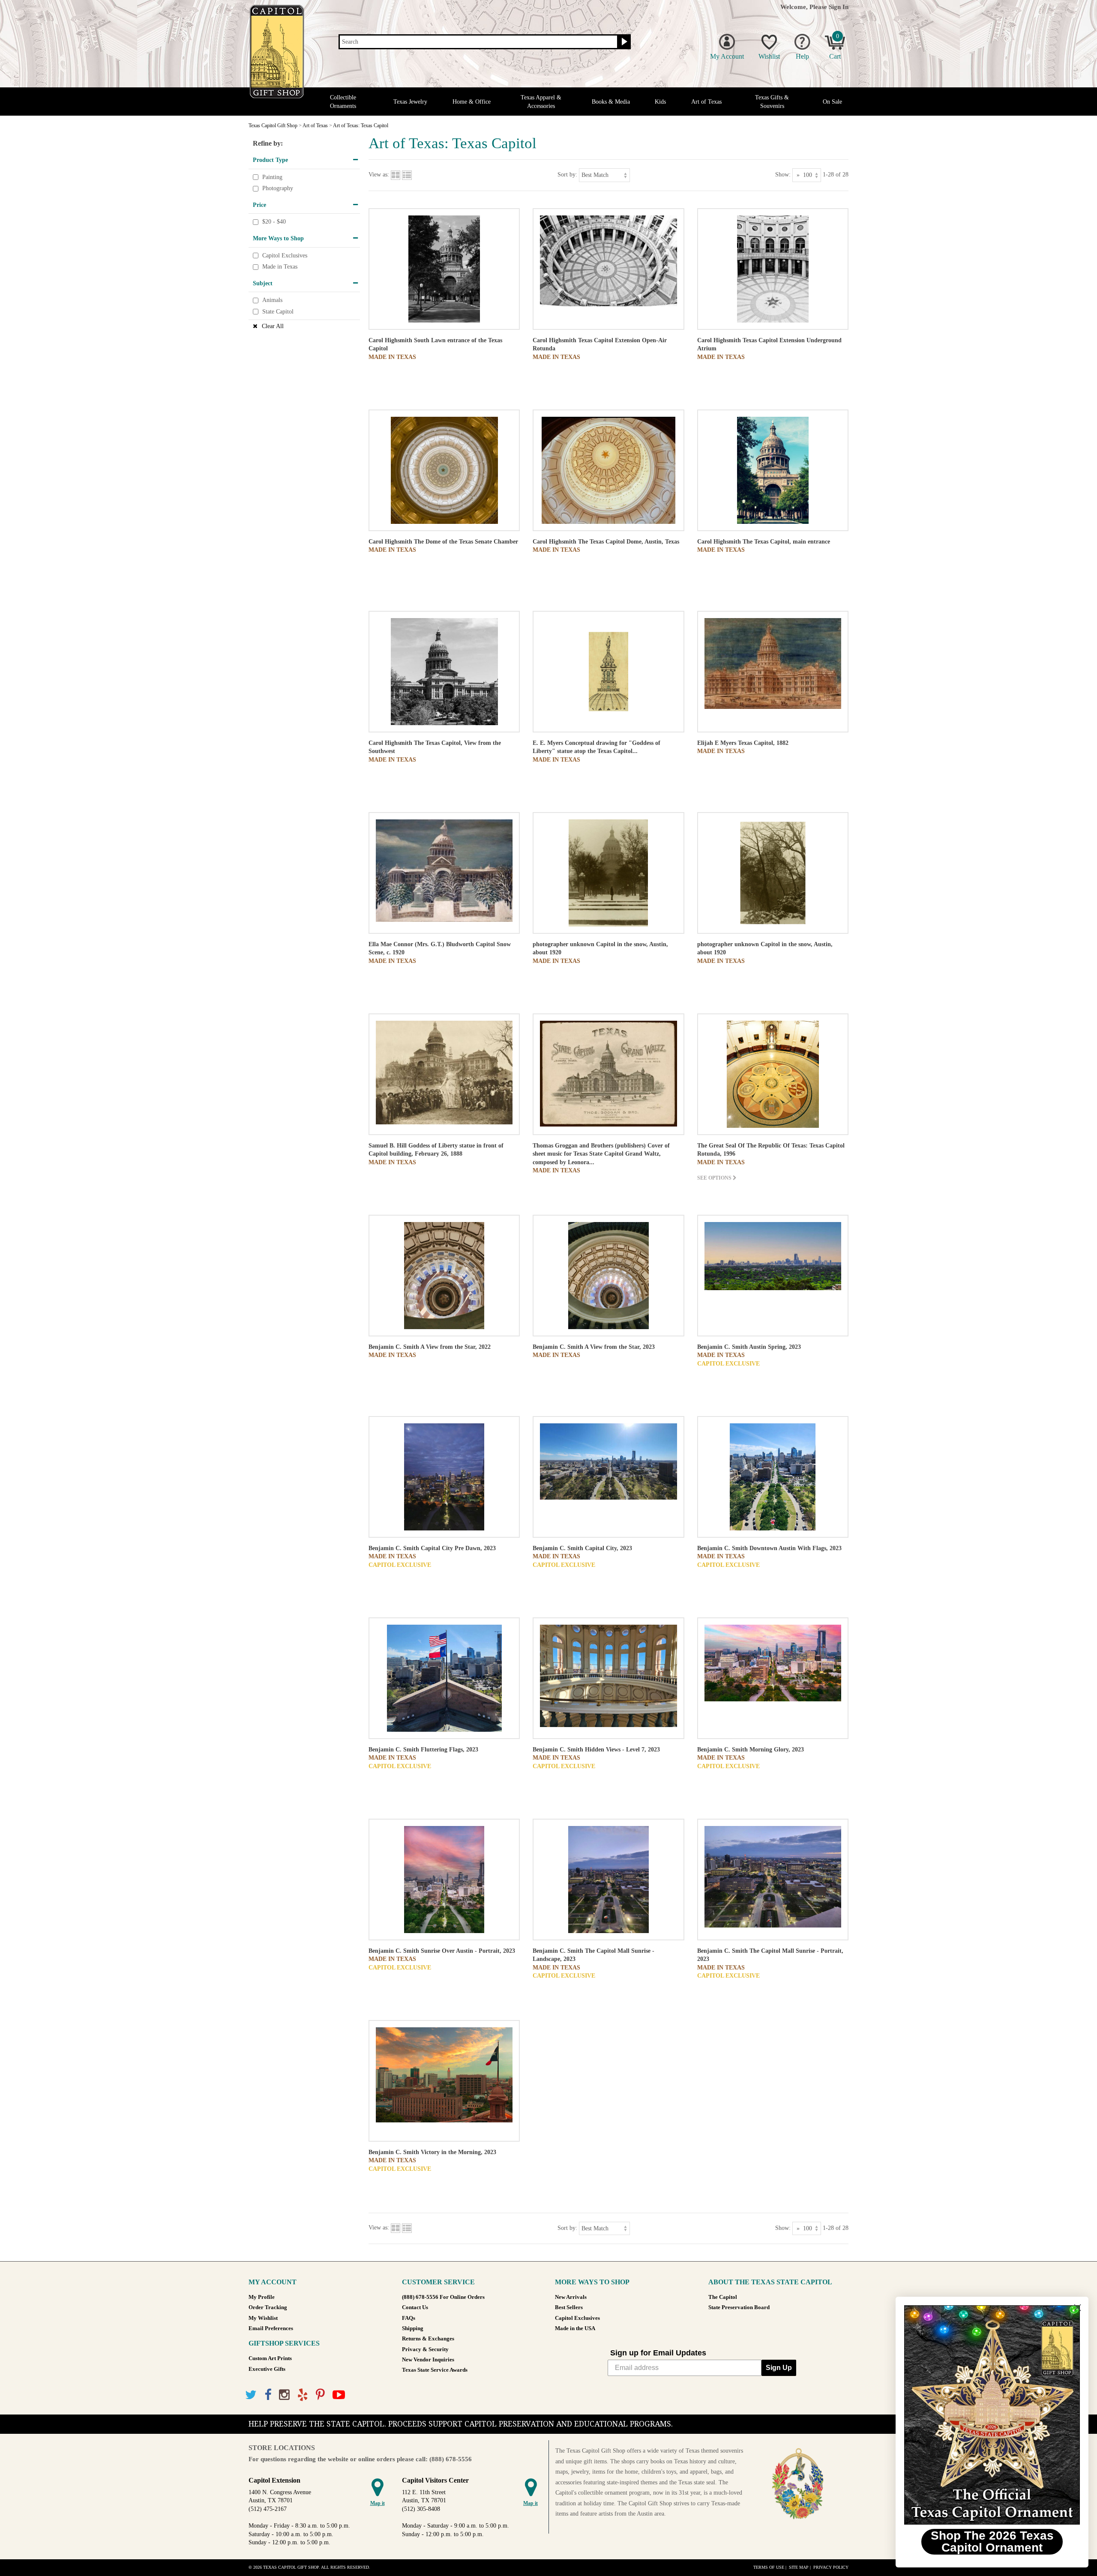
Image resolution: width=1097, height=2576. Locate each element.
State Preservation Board (739, 2307)
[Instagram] (284, 2395)
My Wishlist (263, 2318)
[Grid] (396, 175)
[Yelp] (303, 2395)
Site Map (799, 2567)
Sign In (839, 7)
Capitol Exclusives (285, 256)
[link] (992, 2415)
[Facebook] (268, 2395)
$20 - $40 (274, 222)
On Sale (832, 102)
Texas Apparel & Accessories (541, 102)
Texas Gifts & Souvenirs (772, 102)
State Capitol (278, 312)
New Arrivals (571, 2297)
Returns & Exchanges (428, 2339)
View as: (379, 175)
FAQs (409, 2318)
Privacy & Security (425, 2349)
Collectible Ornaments (343, 102)
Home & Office (472, 102)
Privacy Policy (831, 2567)
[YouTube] (339, 2395)
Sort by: (567, 175)
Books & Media (611, 102)
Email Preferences (271, 2328)
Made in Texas (280, 267)
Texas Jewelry (410, 102)
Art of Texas (706, 102)
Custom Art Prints (270, 2358)
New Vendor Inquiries (428, 2360)
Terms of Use (769, 2567)
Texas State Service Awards (435, 2370)
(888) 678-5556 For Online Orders (443, 2297)
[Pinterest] (320, 2395)
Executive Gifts (267, 2369)
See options (715, 1178)
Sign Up (779, 2368)
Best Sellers (569, 2307)
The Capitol (723, 2297)
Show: (783, 175)
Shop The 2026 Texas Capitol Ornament (992, 2542)
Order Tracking (268, 2307)
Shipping (413, 2328)
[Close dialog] (1078, 2308)
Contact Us (415, 2307)
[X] (251, 2395)
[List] (407, 175)
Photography (278, 188)
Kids (660, 102)
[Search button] (623, 42)
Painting (272, 177)
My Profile (262, 2297)
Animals (272, 300)
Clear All (273, 326)
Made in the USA (575, 2328)
